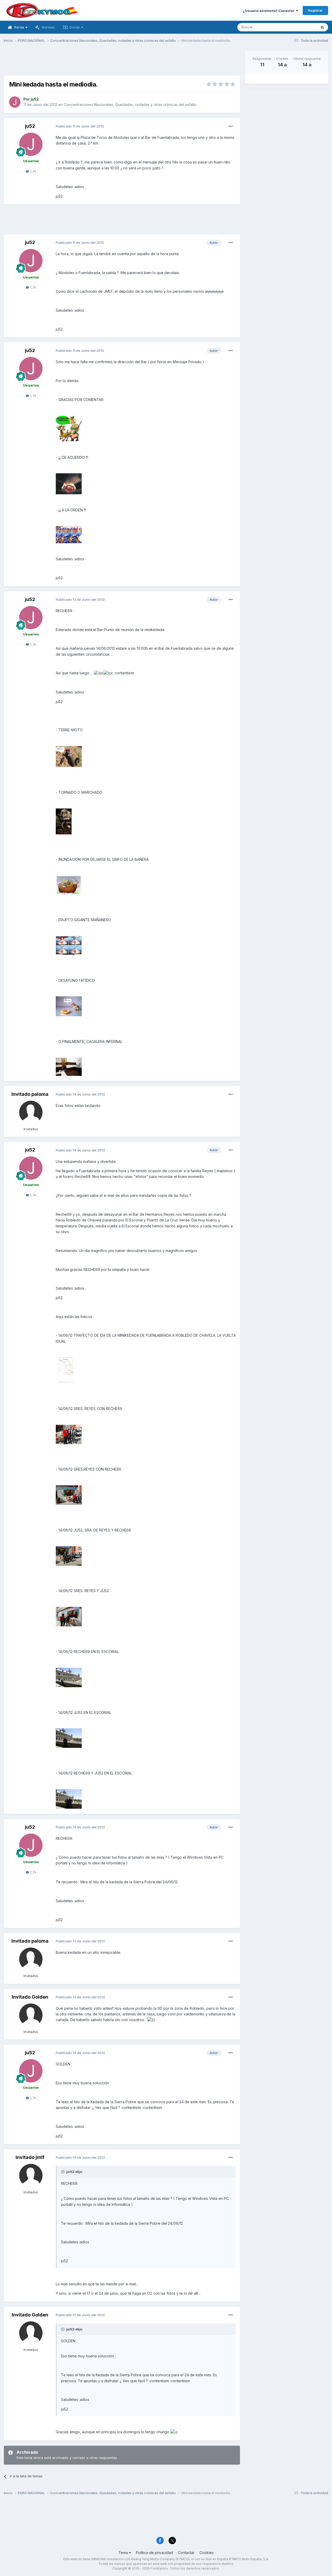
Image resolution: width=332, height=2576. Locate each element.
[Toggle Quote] (63, 2172)
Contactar (186, 2553)
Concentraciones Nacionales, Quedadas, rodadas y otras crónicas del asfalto (130, 105)
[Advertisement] (122, 62)
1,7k (33, 171)
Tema (124, 2553)
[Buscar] (322, 27)
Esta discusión (299, 27)
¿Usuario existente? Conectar (269, 11)
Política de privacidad (154, 2553)
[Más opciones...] (231, 126)
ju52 (30, 126)
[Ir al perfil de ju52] (15, 102)
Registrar (315, 10)
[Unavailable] (69, 428)
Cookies (207, 2553)
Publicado (80, 126)
